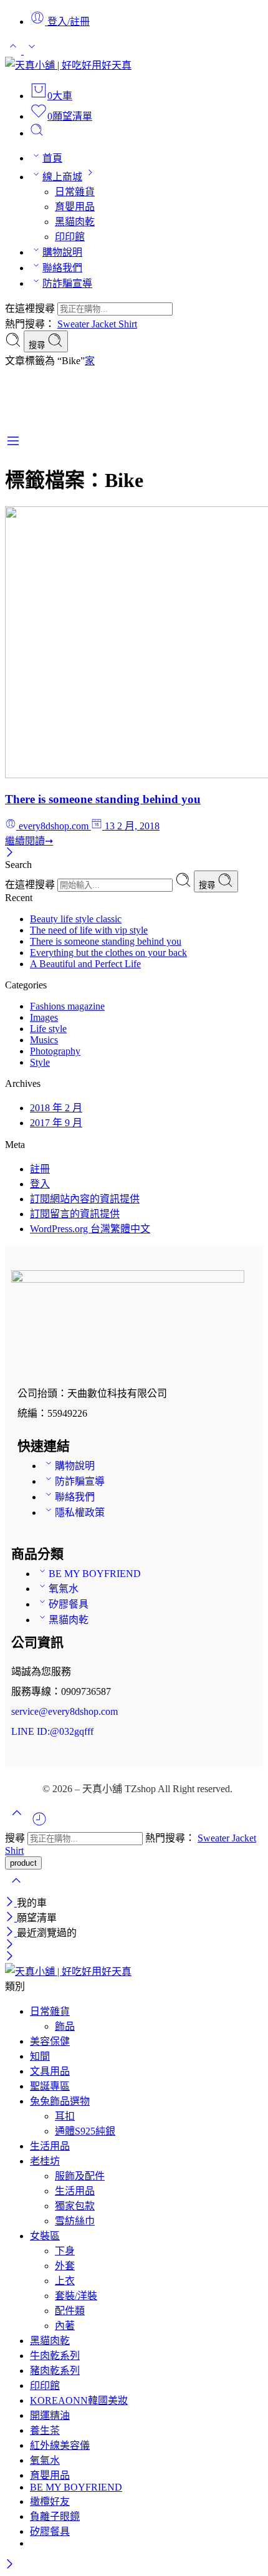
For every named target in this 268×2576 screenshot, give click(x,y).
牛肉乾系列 (55, 2356)
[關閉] (10, 853)
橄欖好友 (50, 2501)
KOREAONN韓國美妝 (79, 2400)
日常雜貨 (75, 192)
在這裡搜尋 (31, 308)
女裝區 (45, 2236)
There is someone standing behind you (103, 799)
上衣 (65, 2281)
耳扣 (65, 2116)
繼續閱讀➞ (29, 841)
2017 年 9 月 (56, 1123)
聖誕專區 (50, 2086)
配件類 (70, 2311)
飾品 (65, 2026)
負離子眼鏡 (55, 2516)
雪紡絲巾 (75, 2221)
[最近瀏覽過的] (39, 1824)
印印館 (70, 237)
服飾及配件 (80, 2176)
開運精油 (50, 2415)
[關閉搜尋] (16, 1889)
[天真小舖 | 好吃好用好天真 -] (68, 65)
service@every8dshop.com (65, 1711)
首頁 (52, 158)
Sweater (74, 324)
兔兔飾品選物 (60, 2101)
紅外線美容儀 (60, 2445)
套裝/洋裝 (76, 2296)
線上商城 (62, 177)
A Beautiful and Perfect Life (85, 964)
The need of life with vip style (89, 930)
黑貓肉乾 (75, 222)
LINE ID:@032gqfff (52, 1731)
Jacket (105, 324)
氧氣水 (64, 1589)
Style (40, 1062)
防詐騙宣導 (67, 283)
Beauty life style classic (76, 919)
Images (44, 1017)
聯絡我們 (62, 268)
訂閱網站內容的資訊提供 (85, 1199)
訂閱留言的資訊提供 (75, 1214)
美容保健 (50, 2041)
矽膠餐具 (69, 1604)
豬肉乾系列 (55, 2371)
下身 (65, 2251)
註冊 (40, 1169)
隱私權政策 (80, 1512)
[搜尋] (37, 133)
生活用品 (50, 2146)
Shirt (128, 324)
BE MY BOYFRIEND (95, 1574)
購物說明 (62, 252)
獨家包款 (75, 2206)
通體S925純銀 (85, 2131)
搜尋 (38, 345)
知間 (40, 2056)
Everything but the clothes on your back (108, 953)
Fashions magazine (67, 1006)
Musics (44, 1040)
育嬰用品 (75, 207)
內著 (65, 2326)
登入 (40, 1184)
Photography (55, 1051)
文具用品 (50, 2071)
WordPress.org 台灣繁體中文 (90, 1229)
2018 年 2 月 (56, 1108)
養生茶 (45, 2430)
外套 (65, 2266)
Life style (48, 1029)
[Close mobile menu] (10, 1957)
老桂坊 (45, 2161)
